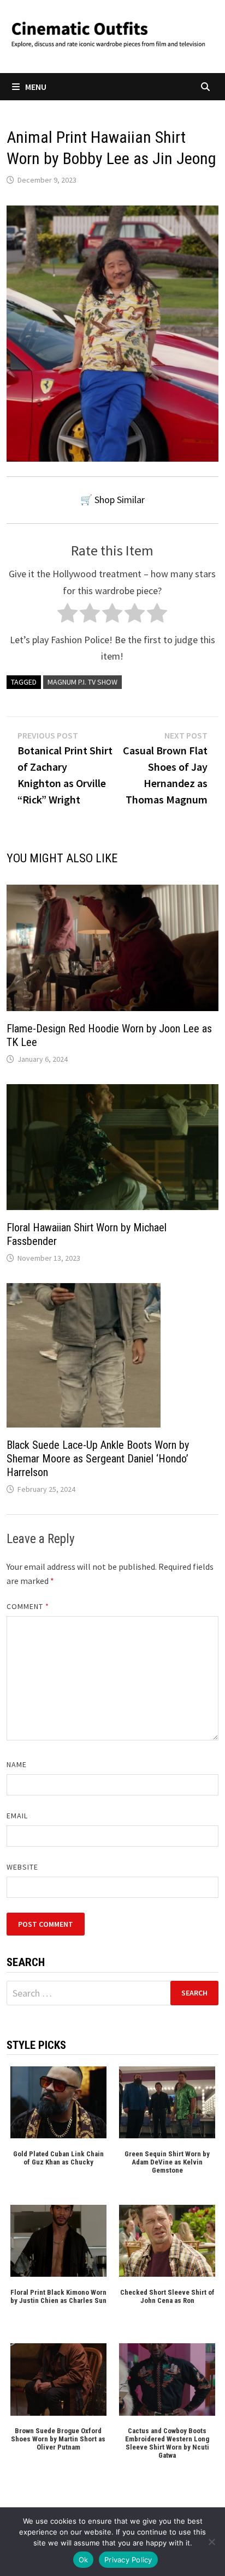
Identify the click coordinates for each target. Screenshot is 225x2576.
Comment (28, 1606)
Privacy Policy (128, 2560)
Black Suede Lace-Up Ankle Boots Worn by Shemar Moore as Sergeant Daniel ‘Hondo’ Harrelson (98, 1459)
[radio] (67, 616)
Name (17, 1764)
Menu (36, 87)
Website (23, 1867)
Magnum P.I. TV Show (82, 682)
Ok (84, 2560)
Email (17, 1816)
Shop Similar (120, 500)
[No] (211, 2542)
